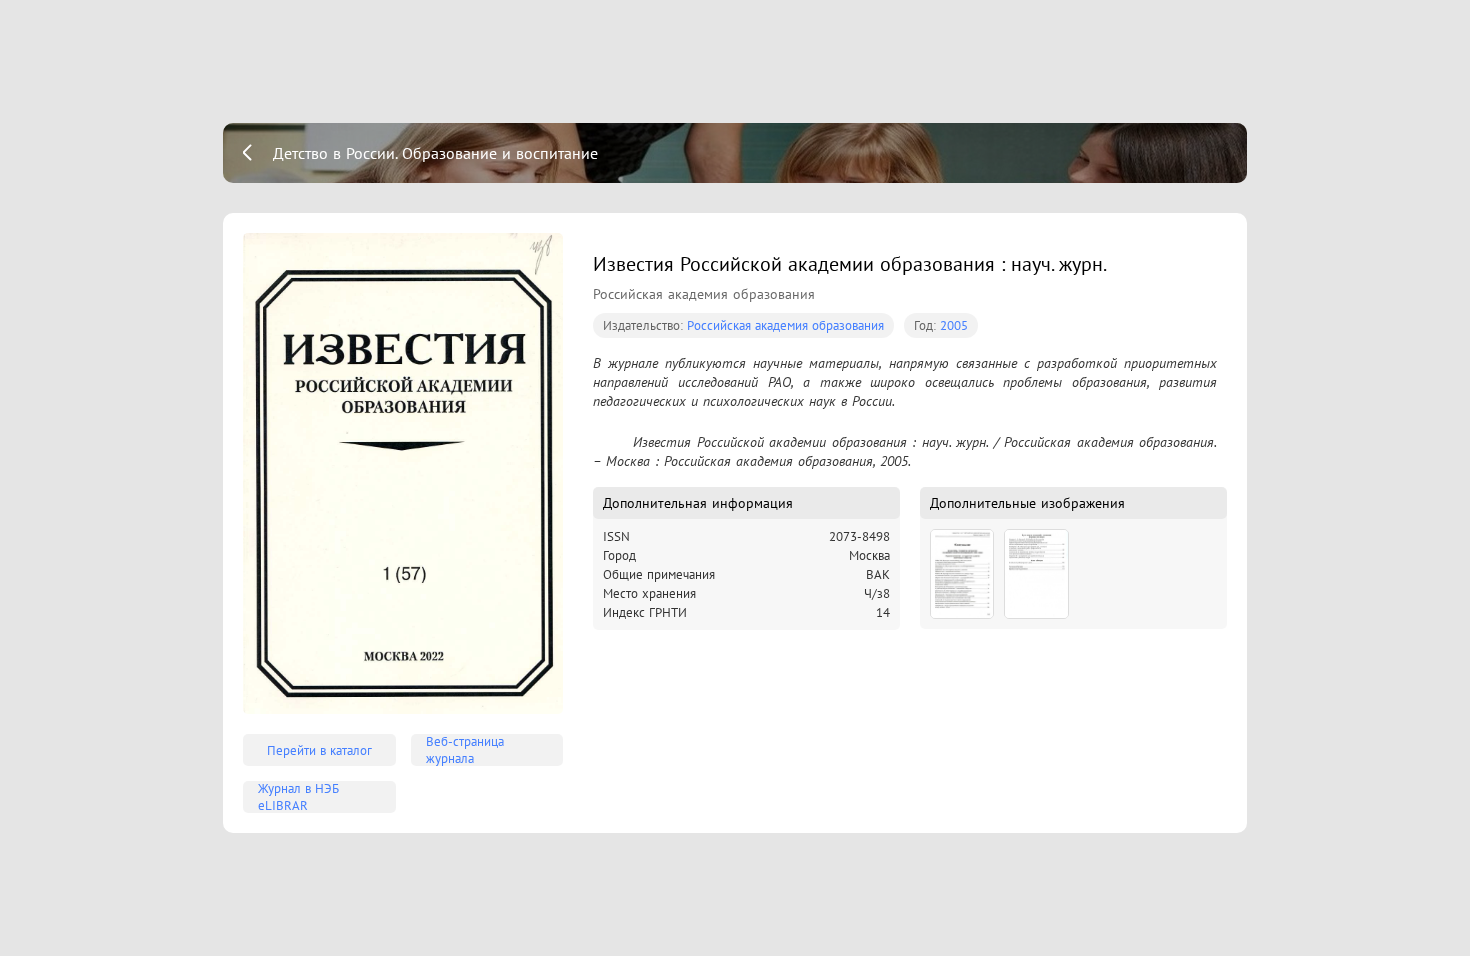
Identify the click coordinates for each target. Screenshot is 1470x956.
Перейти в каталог (319, 750)
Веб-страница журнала (465, 750)
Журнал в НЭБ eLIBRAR (298, 797)
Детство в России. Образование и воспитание (435, 153)
